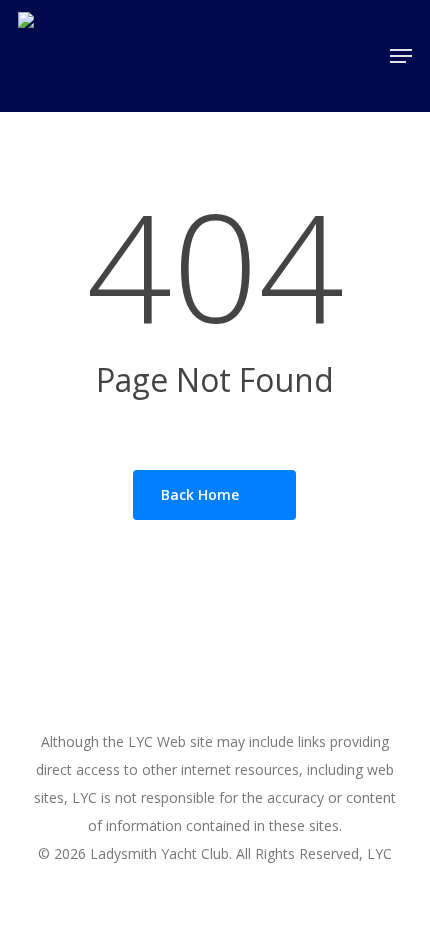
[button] (401, 56)
